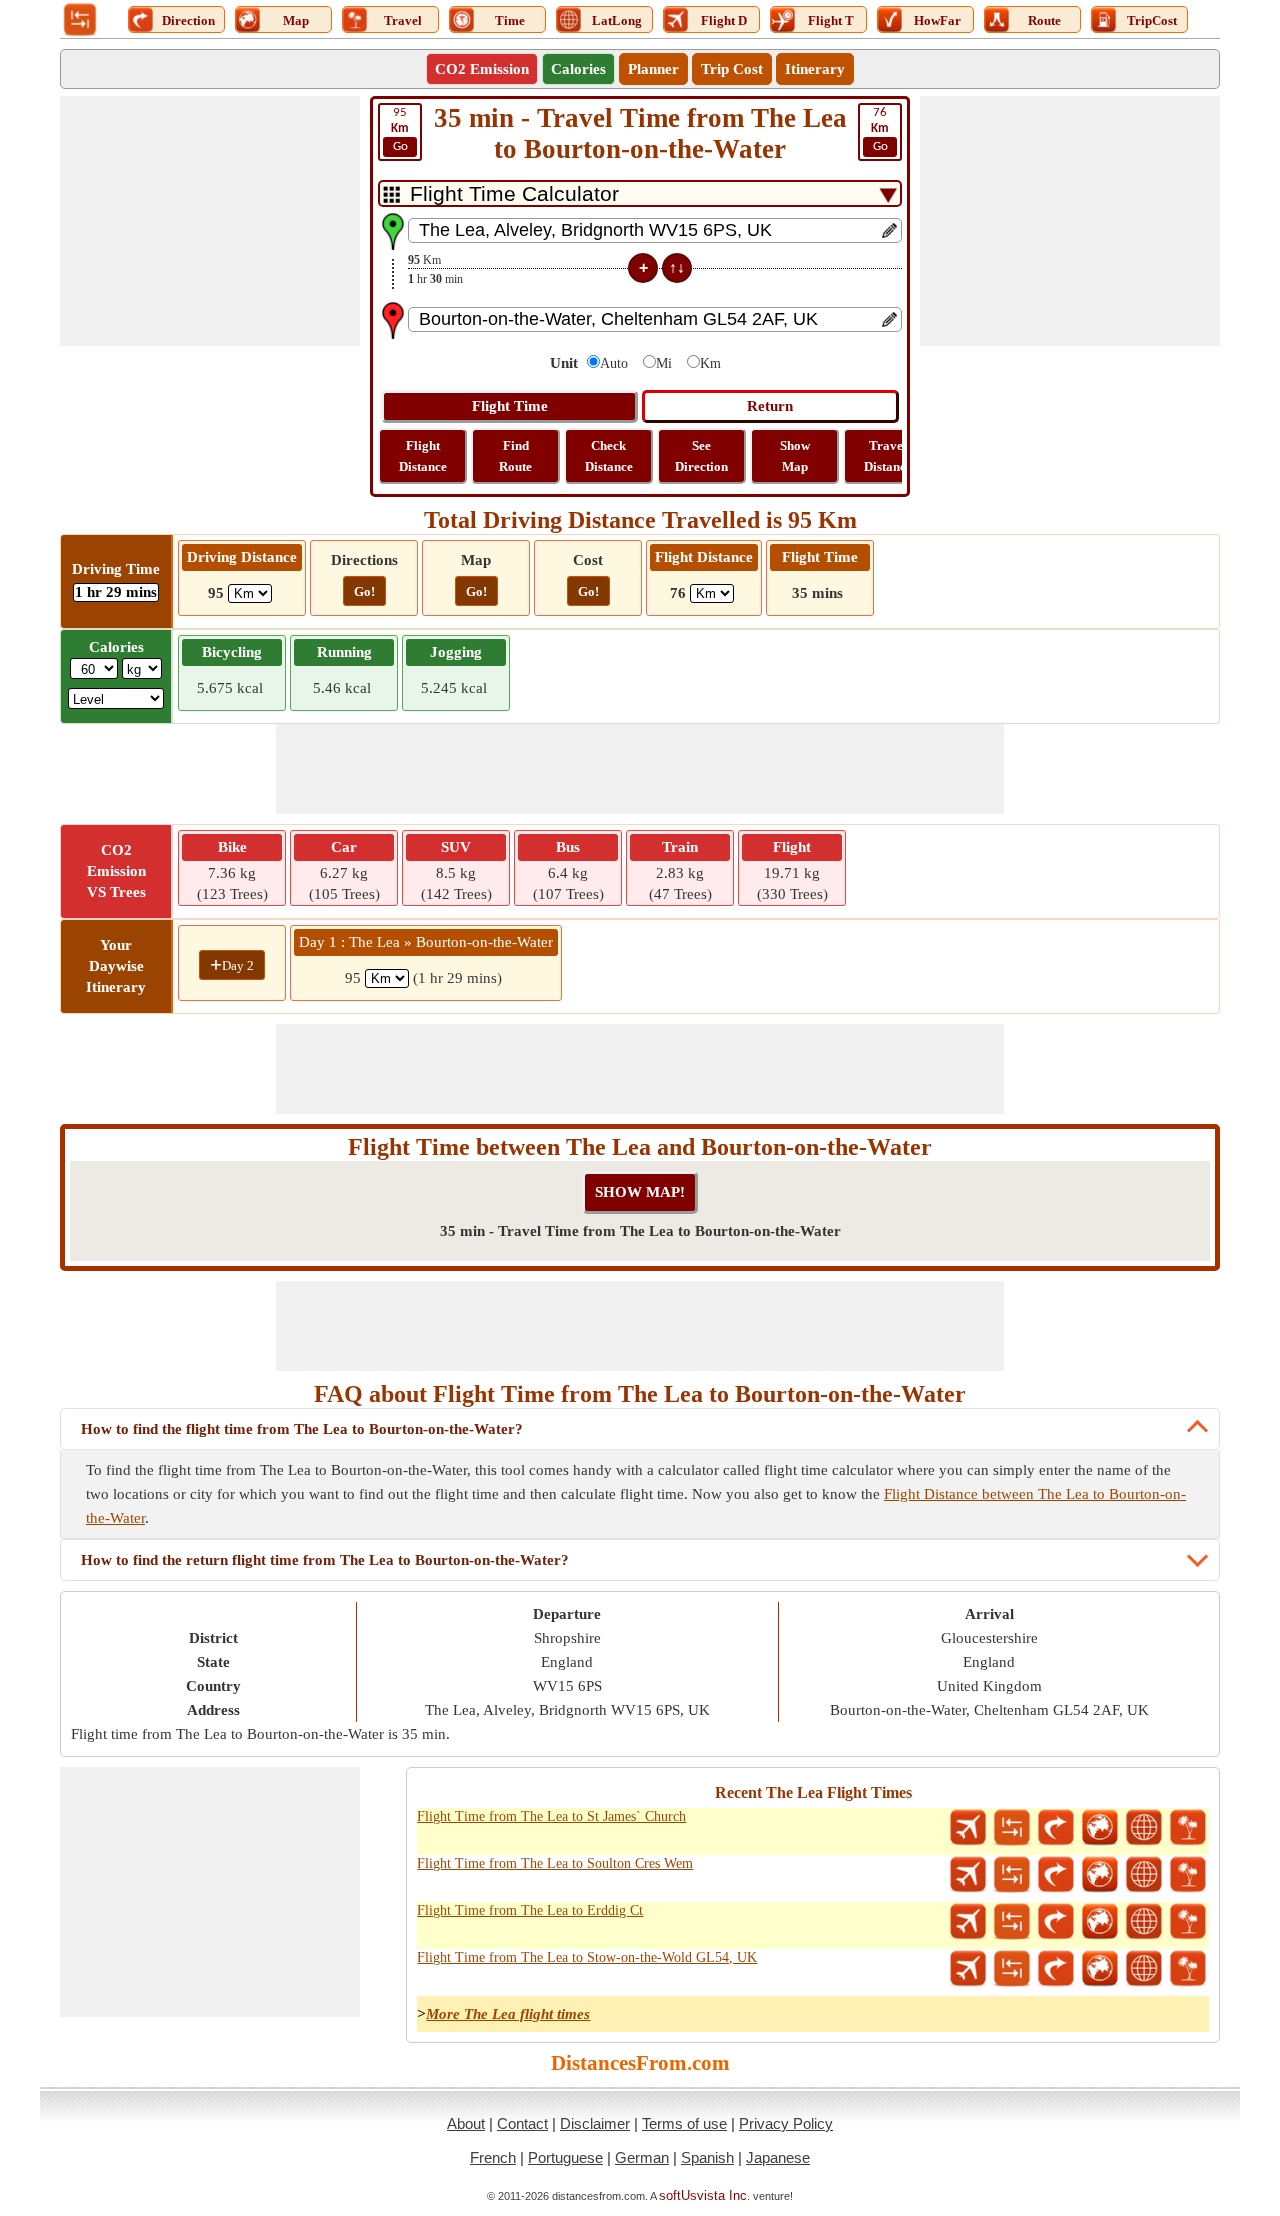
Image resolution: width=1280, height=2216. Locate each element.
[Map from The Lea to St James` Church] (1100, 1828)
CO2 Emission (482, 69)
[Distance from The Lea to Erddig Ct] (1012, 1922)
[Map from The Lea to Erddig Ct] (1100, 1922)
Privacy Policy (786, 2123)
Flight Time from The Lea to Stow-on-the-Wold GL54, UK (587, 1957)
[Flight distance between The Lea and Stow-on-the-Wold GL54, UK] (968, 1969)
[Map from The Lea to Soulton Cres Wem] (1100, 1875)
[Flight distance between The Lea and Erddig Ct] (968, 1922)
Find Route (515, 456)
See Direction (701, 456)
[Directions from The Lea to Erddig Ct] (1056, 1922)
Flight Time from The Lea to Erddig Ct (530, 1910)
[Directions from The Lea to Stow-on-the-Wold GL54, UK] (1056, 1969)
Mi (664, 363)
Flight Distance (423, 456)
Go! (364, 591)
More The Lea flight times (508, 2014)
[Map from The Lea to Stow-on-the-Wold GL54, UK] (1100, 1969)
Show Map (795, 456)
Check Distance (609, 456)
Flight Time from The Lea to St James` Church (551, 1816)
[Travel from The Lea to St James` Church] (1188, 1828)
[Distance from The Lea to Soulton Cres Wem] (1012, 1875)
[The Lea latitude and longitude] (1144, 1828)
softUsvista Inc (703, 2195)
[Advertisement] (210, 221)
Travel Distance (888, 456)
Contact (522, 2123)
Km (710, 363)
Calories (578, 69)
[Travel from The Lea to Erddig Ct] (1188, 1922)
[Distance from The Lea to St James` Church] (1012, 1828)
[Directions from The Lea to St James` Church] (1056, 1828)
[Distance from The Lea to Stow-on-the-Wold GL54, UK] (1012, 1969)
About (466, 2123)
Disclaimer (595, 2123)
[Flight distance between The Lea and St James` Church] (968, 1828)
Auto (614, 363)
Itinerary (815, 69)
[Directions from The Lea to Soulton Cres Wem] (1056, 1875)
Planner (653, 69)
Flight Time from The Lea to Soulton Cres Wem (555, 1863)
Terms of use (684, 2123)
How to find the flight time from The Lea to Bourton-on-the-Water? (302, 1429)
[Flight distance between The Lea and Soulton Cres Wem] (968, 1875)
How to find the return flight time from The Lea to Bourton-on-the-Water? (325, 1560)
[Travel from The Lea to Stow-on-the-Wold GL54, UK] (1188, 1969)
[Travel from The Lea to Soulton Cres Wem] (1188, 1875)
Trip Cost (732, 69)
